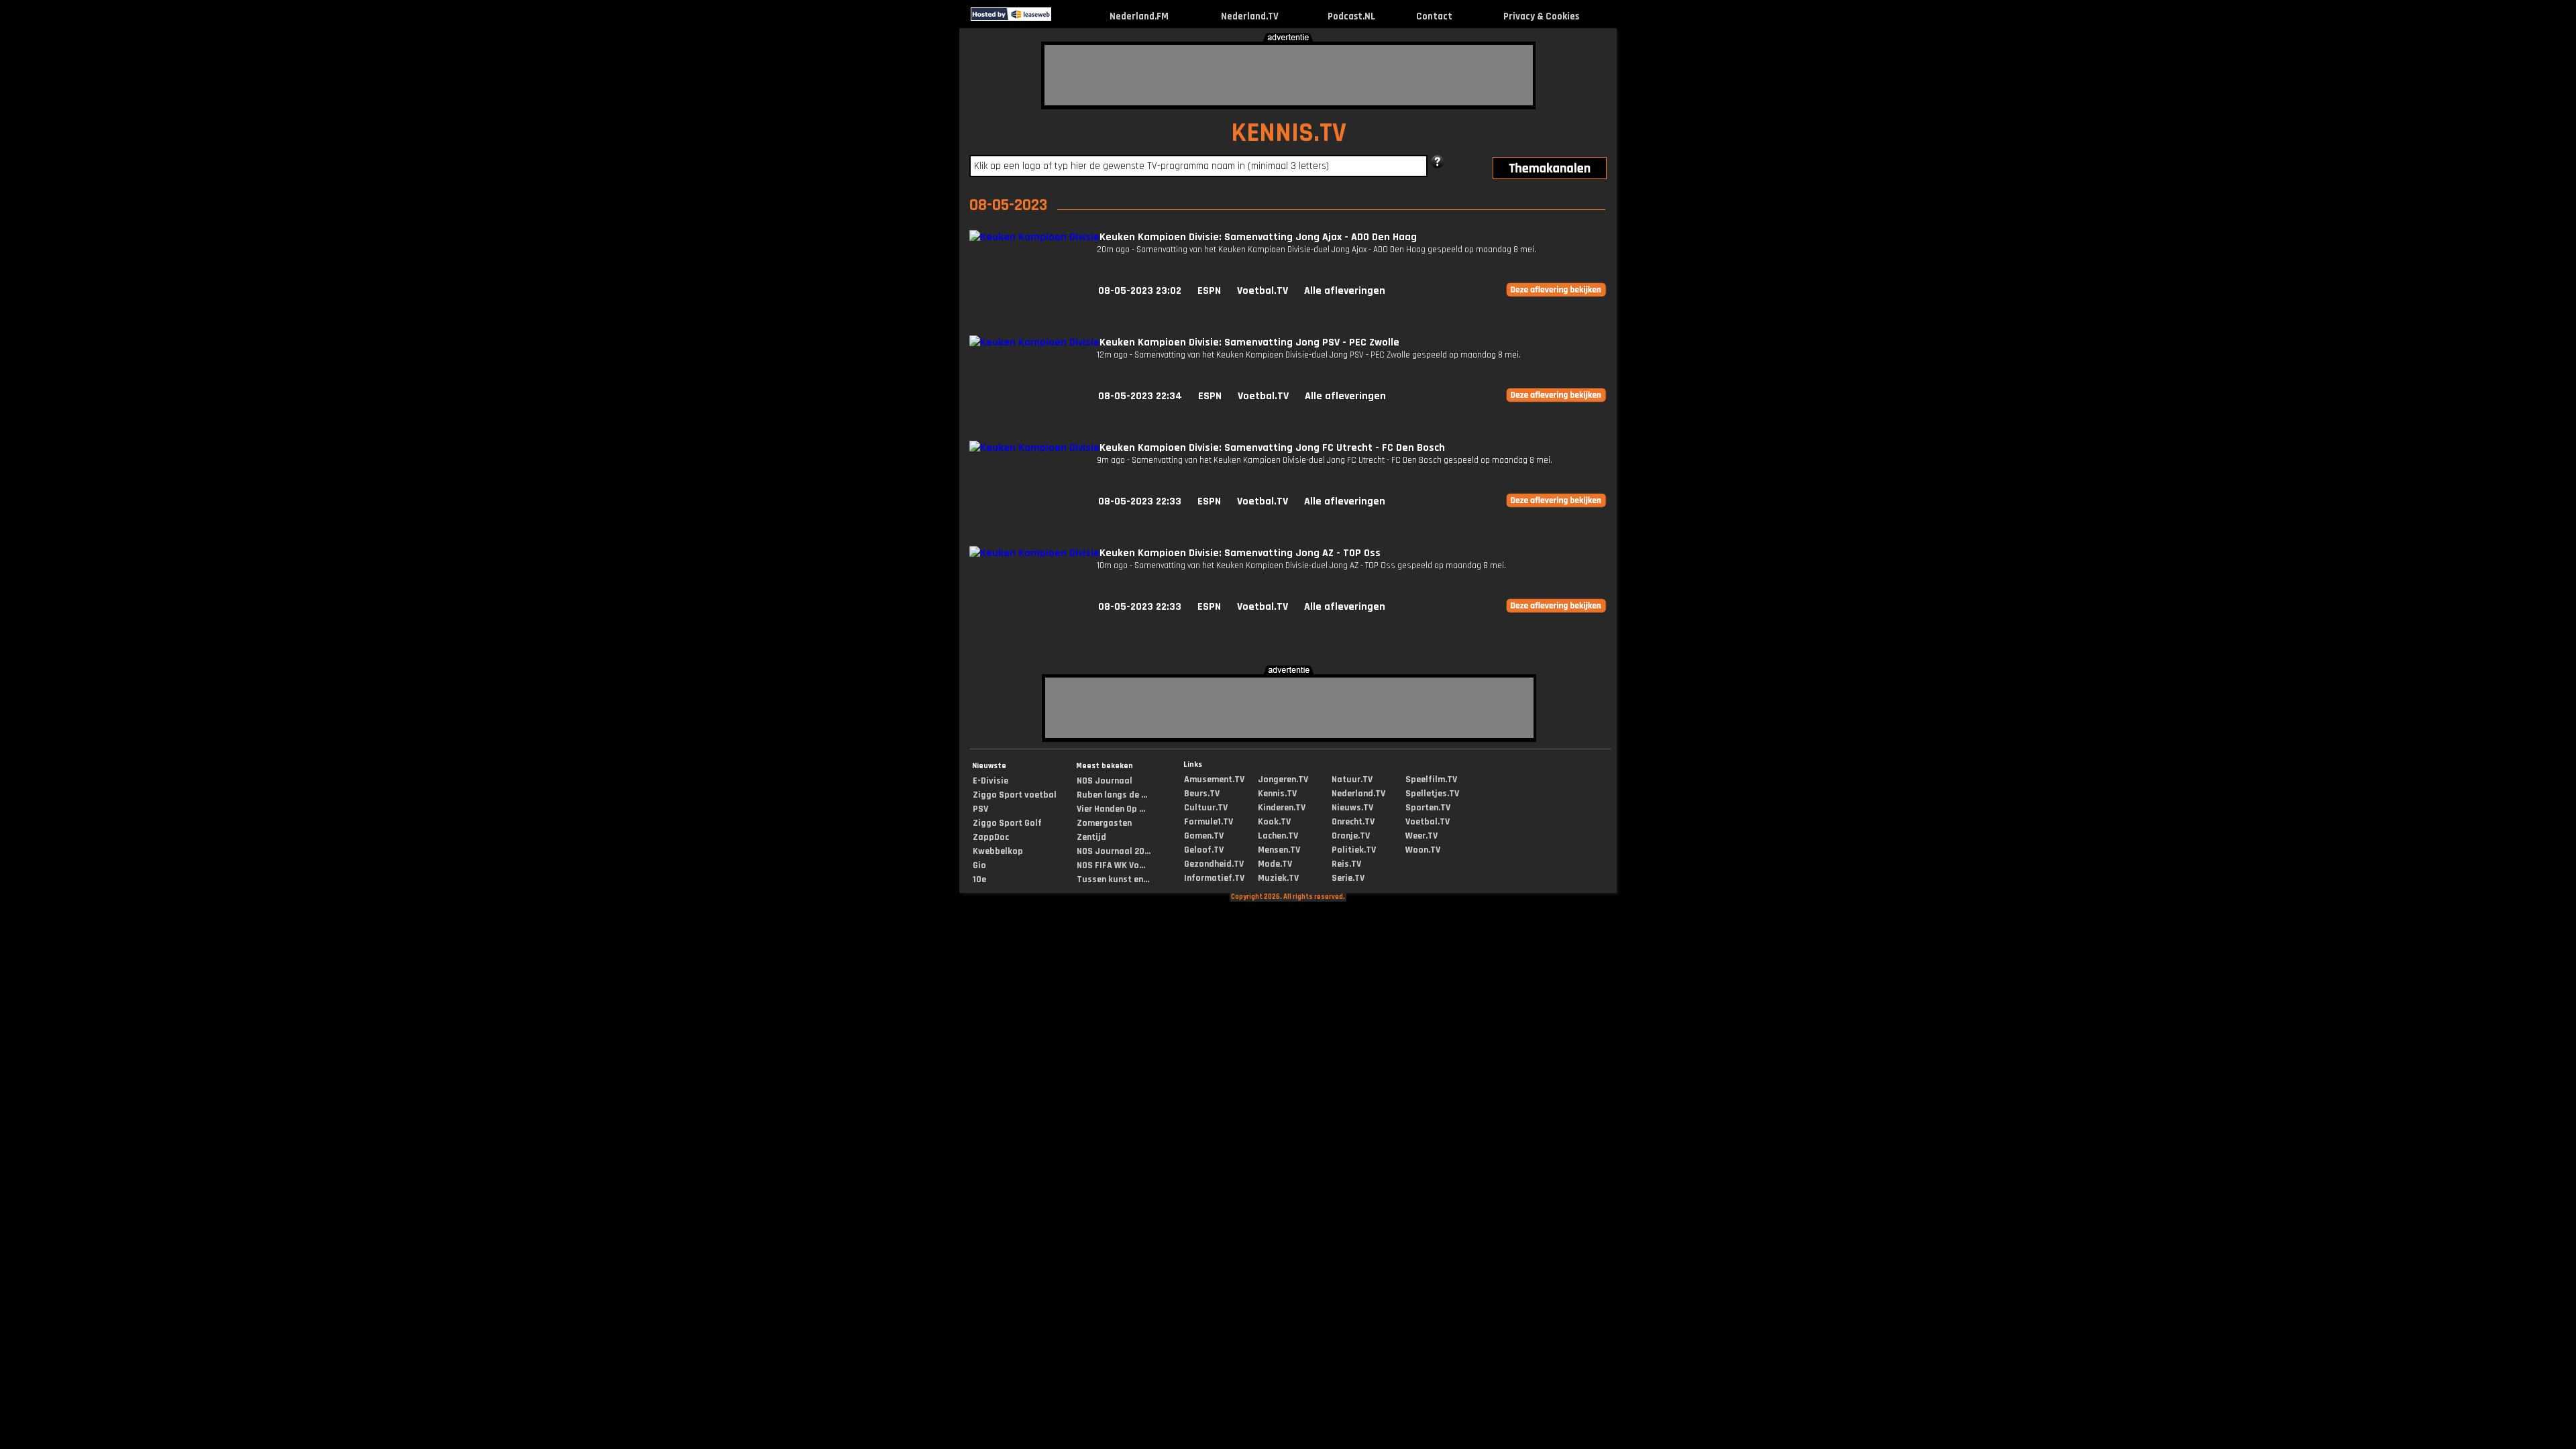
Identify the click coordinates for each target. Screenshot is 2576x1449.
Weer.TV (1421, 836)
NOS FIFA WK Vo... (1111, 865)
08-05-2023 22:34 (1140, 396)
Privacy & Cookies (1541, 16)
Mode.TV (1275, 864)
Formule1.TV (1209, 822)
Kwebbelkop (998, 851)
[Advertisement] (1289, 75)
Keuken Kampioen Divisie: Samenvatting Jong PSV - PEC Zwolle (1249, 342)
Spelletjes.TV (1432, 794)
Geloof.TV (1204, 850)
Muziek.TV (1278, 878)
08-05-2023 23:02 (1140, 291)
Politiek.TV (1354, 850)
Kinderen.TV (1282, 808)
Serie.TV (1348, 878)
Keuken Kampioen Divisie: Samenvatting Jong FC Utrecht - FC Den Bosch (1272, 448)
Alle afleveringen (1345, 291)
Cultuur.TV (1206, 808)
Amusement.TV (1214, 780)
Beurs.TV (1202, 794)
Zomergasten (1104, 823)
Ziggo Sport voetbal (1015, 795)
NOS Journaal (1105, 781)
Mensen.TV (1279, 850)
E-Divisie (990, 781)
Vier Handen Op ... (1111, 809)
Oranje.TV (1351, 836)
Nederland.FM (1139, 16)
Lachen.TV (1278, 836)
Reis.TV (1346, 864)
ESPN (1209, 291)
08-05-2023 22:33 (1140, 501)
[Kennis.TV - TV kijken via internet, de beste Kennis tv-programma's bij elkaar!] (1063, 18)
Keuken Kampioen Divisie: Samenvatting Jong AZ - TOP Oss (1240, 553)
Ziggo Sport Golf (1007, 823)
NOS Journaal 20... (1114, 851)
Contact (1434, 16)
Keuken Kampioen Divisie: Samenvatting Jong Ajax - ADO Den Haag (1258, 237)
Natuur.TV (1352, 780)
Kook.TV (1274, 822)
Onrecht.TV (1353, 822)
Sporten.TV (1428, 808)
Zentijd (1091, 837)
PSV (980, 809)
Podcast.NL (1351, 16)
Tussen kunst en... (1113, 879)
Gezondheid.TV (1214, 864)
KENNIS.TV (1289, 133)
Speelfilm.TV (1431, 780)
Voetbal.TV (1263, 291)
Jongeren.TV (1283, 780)
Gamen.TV (1204, 836)
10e (979, 879)
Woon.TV (1423, 850)
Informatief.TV (1214, 878)
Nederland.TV (1250, 16)
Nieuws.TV (1352, 808)
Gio (979, 865)
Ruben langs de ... (1112, 795)
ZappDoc (991, 837)
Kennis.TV (1277, 794)
